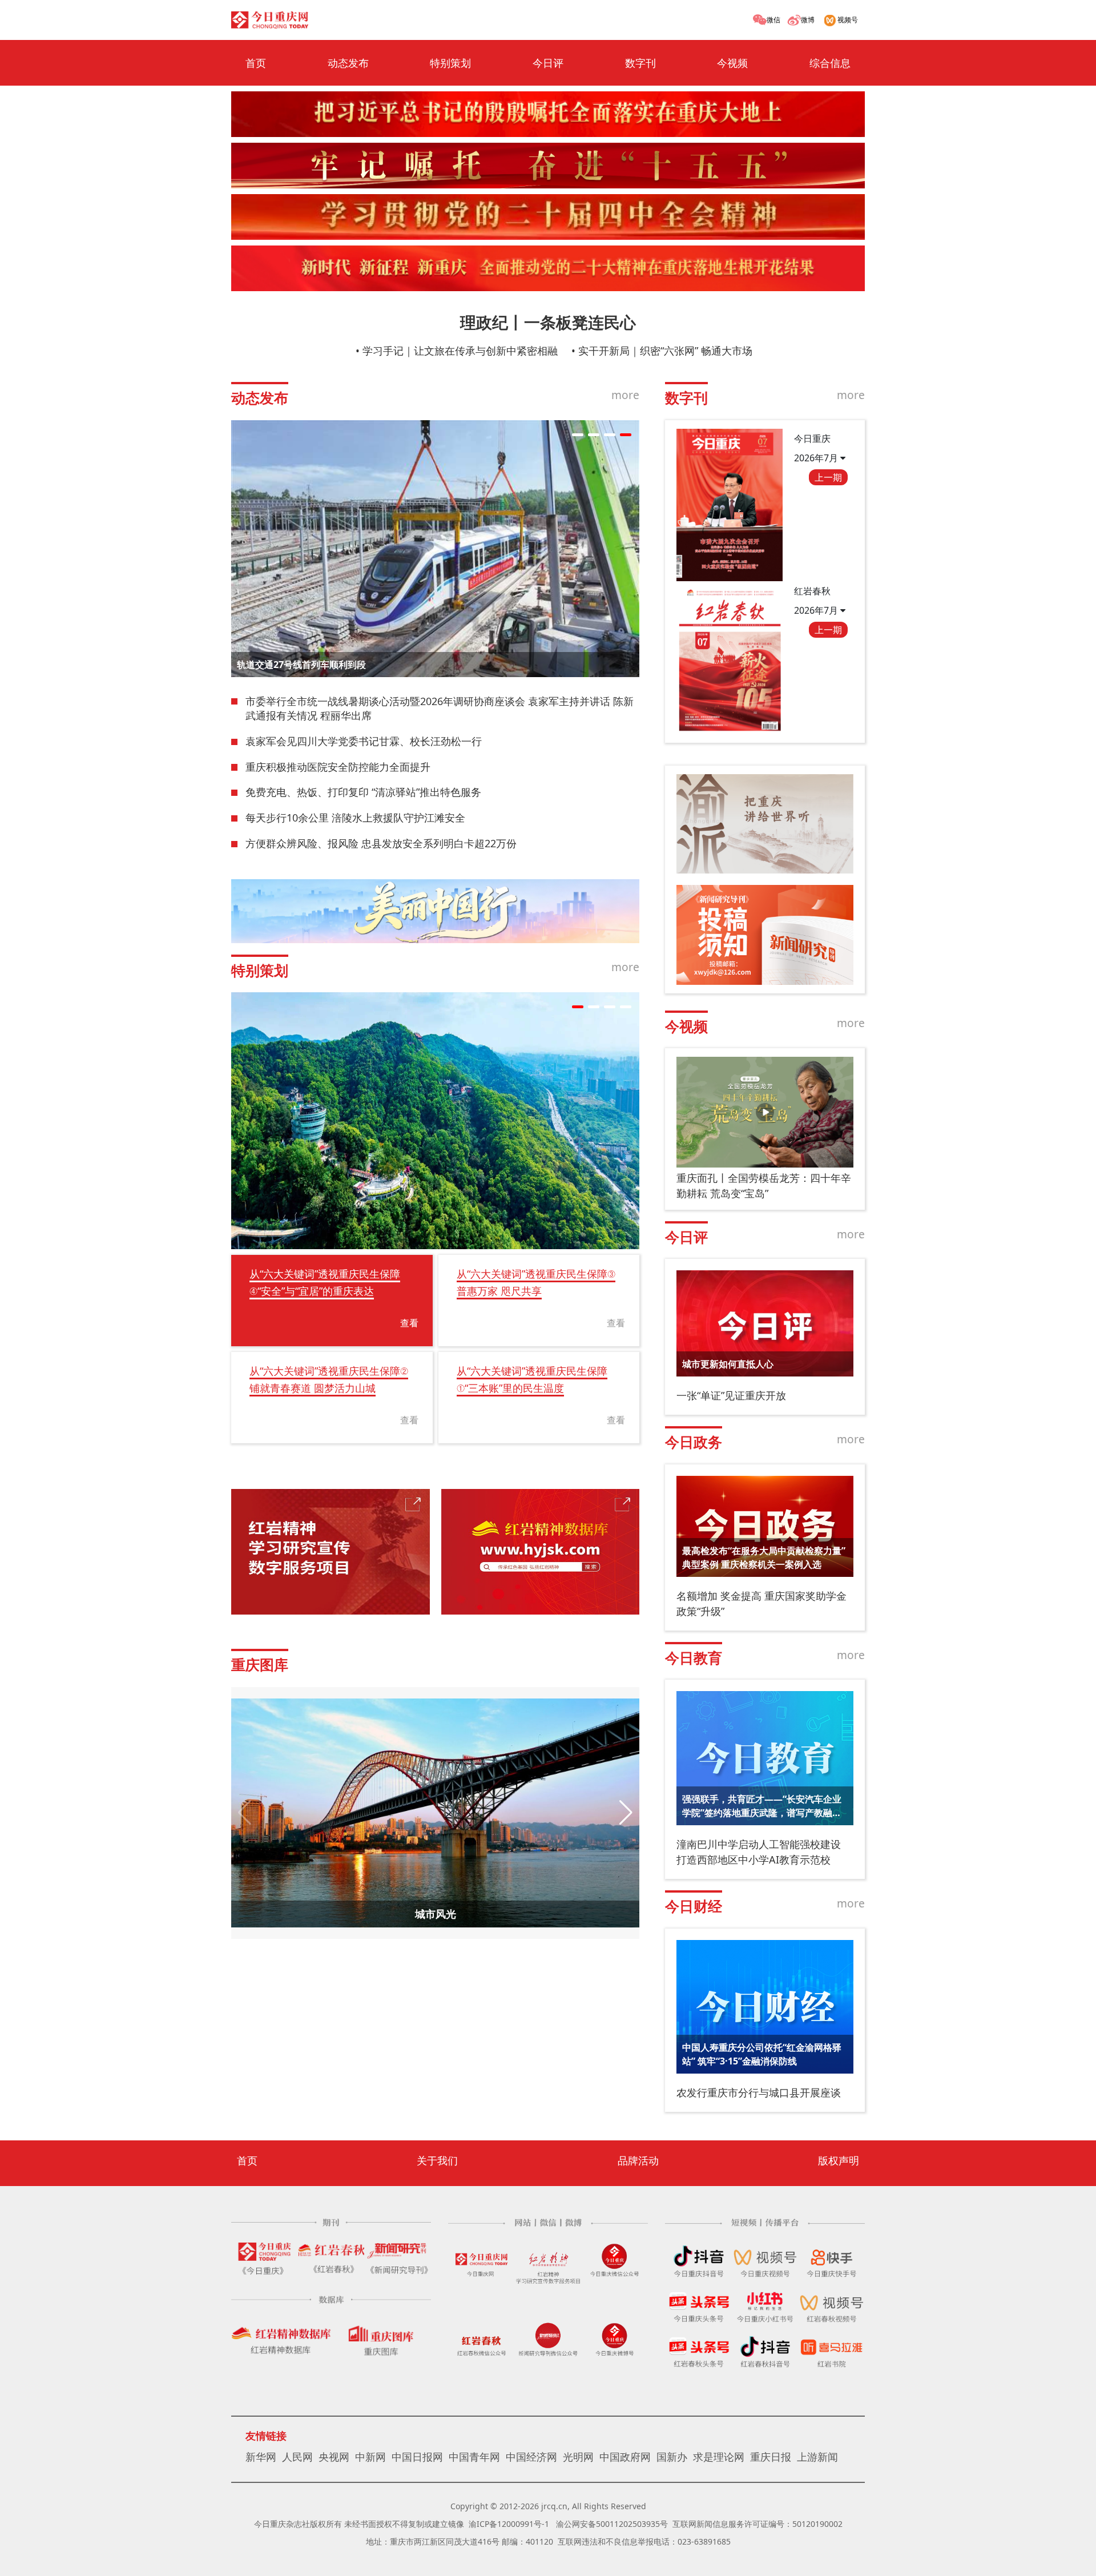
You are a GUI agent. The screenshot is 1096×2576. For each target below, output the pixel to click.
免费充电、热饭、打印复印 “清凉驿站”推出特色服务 (363, 792)
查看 (409, 1323)
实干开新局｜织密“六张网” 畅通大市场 (665, 351)
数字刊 (640, 63)
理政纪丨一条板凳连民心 (548, 322)
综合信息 (830, 63)
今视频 (732, 63)
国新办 (672, 2457)
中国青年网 (474, 2457)
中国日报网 (417, 2457)
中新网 (370, 2457)
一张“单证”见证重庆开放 (731, 1395)
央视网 (334, 2457)
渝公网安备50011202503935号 (612, 2524)
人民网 (297, 2457)
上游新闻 (817, 2457)
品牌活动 (638, 2160)
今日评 (548, 63)
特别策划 (450, 63)
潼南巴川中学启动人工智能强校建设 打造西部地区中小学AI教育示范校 (759, 1852)
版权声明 (839, 2160)
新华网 (261, 2457)
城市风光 (436, 1914)
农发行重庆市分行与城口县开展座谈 (759, 2092)
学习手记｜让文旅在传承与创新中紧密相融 (460, 351)
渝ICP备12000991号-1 (509, 2524)
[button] (578, 435)
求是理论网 (719, 2457)
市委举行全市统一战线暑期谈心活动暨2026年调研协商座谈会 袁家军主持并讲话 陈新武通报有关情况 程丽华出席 (440, 709)
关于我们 (437, 2160)
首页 (256, 63)
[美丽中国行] (435, 911)
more (625, 395)
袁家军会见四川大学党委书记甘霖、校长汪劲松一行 (364, 741)
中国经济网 (531, 2457)
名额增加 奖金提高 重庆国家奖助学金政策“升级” (761, 1603)
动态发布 (348, 63)
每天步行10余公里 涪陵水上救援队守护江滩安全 (355, 818)
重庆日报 (771, 2457)
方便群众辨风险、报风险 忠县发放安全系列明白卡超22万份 (381, 843)
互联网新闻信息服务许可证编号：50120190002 (757, 2524)
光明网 (578, 2457)
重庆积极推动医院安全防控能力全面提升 (338, 767)
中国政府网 (625, 2457)
